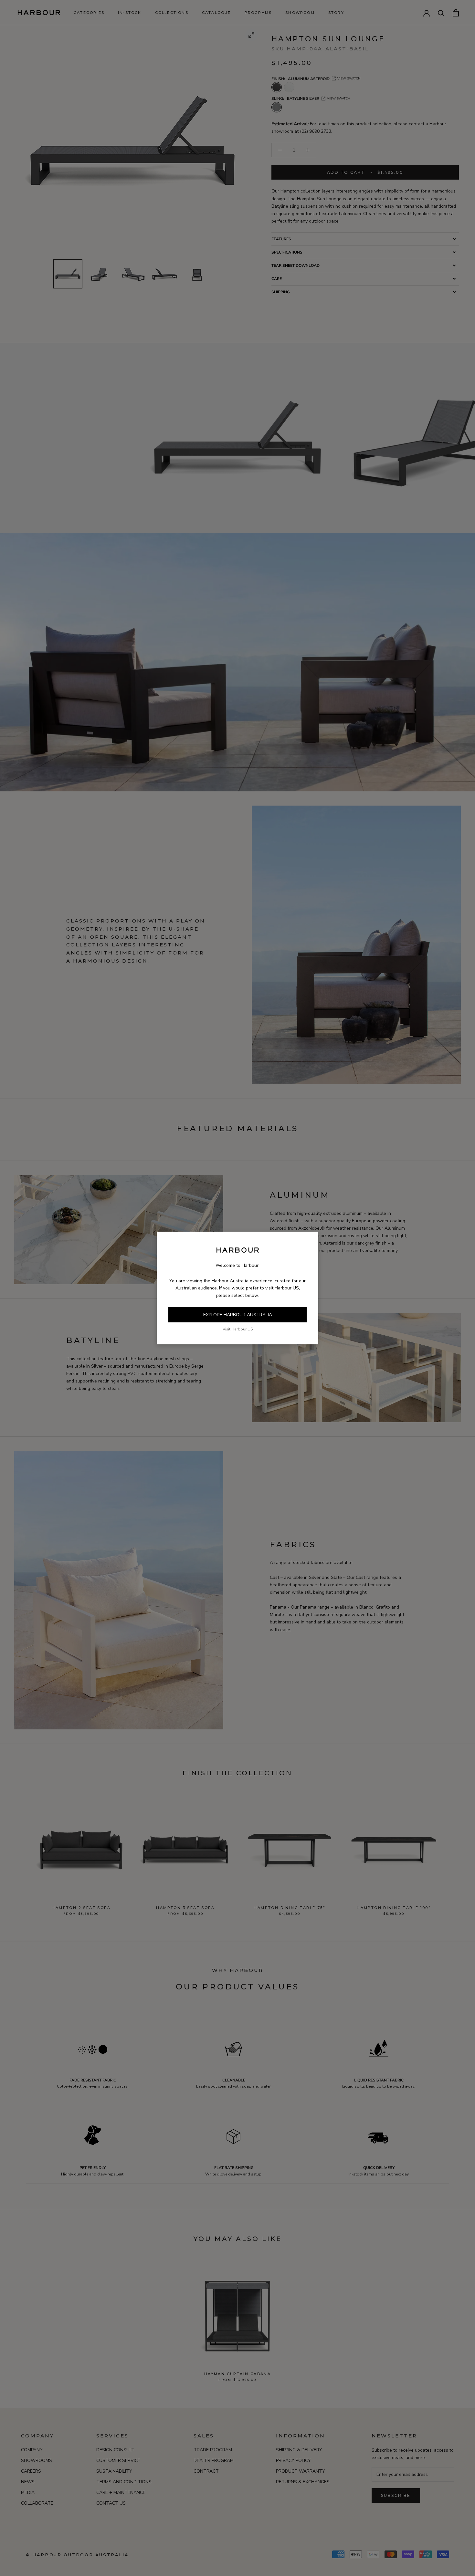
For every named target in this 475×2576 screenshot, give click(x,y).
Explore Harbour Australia (238, 1315)
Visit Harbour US (238, 1329)
